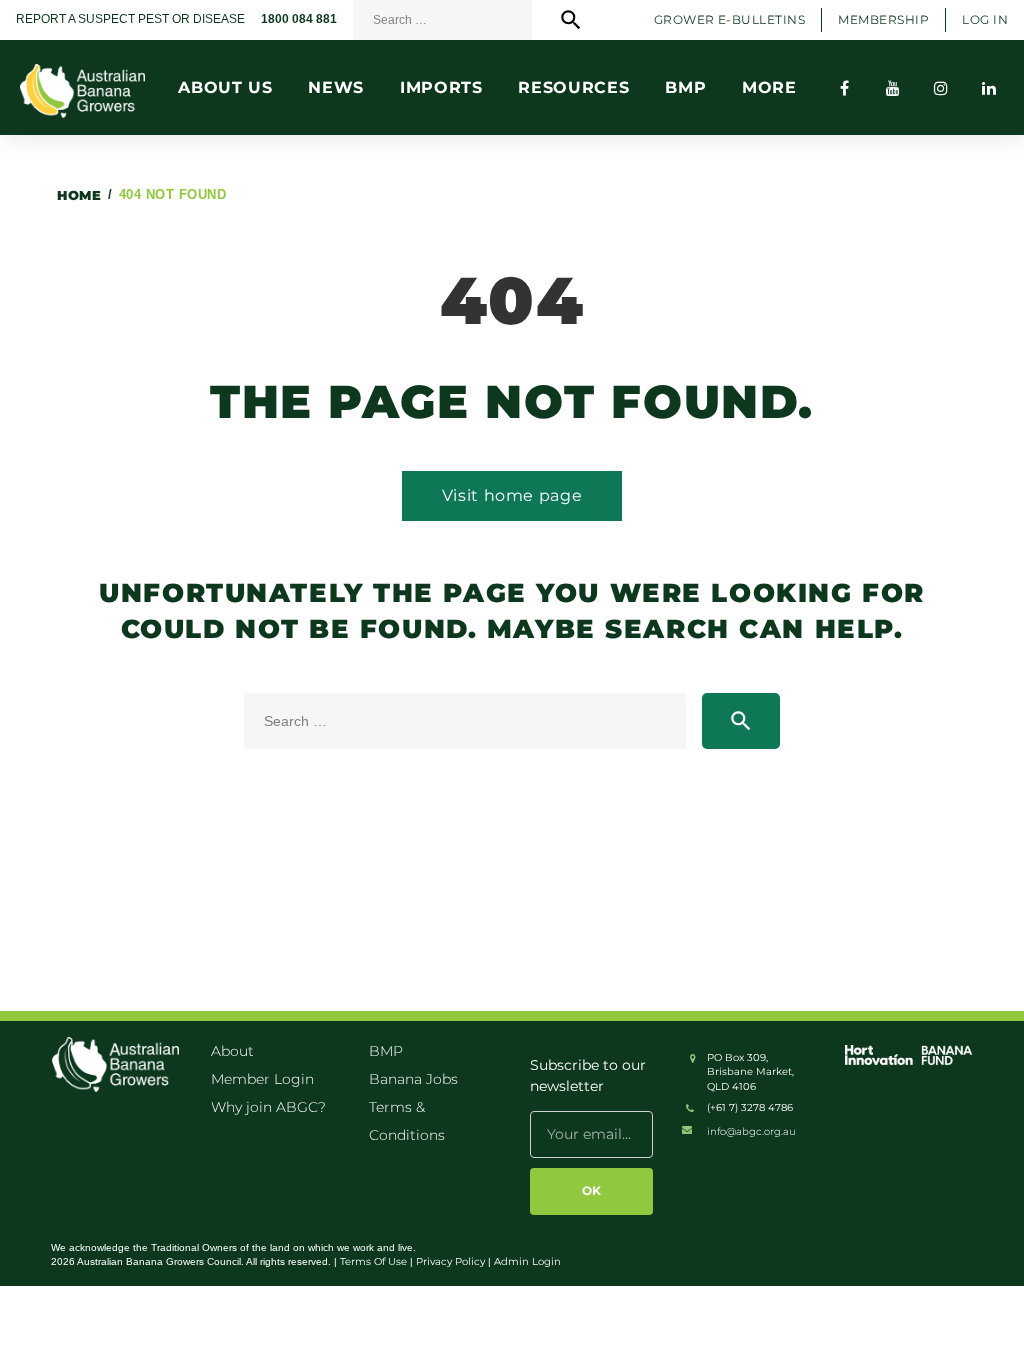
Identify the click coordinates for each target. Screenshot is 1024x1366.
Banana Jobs (413, 1079)
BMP (386, 1051)
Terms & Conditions (407, 1121)
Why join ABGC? (268, 1107)
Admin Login (527, 1261)
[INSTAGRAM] (941, 88)
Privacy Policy (450, 1261)
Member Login (262, 1079)
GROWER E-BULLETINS (730, 19)
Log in (985, 19)
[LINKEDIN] (989, 88)
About (232, 1051)
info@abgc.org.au (751, 1131)
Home (79, 195)
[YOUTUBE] (893, 88)
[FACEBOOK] (845, 88)
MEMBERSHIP (883, 19)
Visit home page (512, 495)
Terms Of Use (373, 1261)
